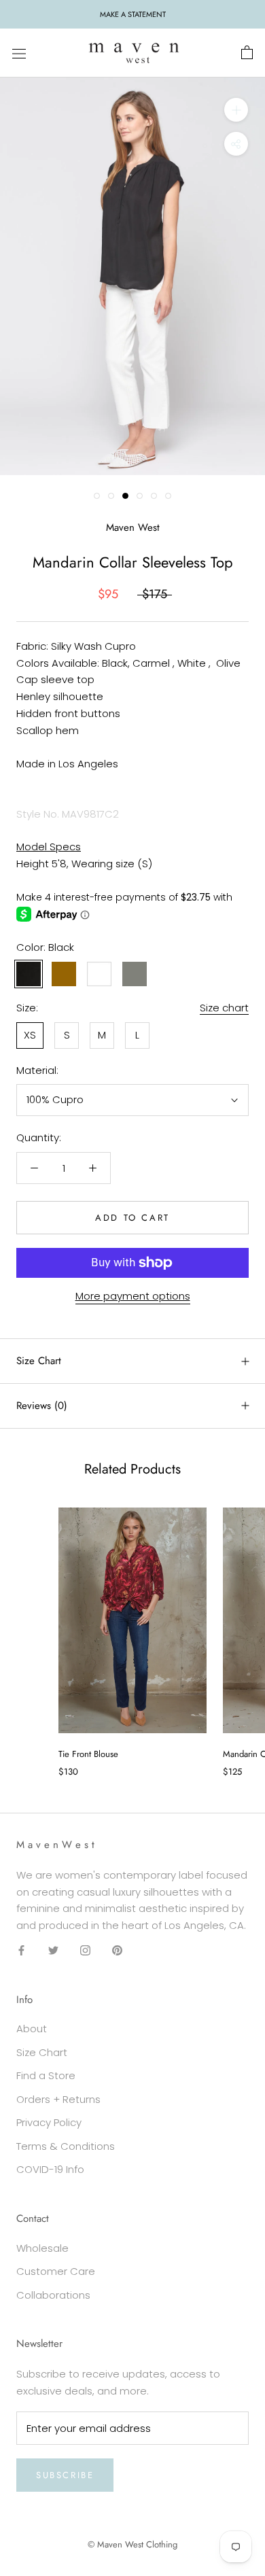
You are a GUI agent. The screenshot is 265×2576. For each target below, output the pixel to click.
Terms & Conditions (66, 2146)
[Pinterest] (117, 1950)
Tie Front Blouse (88, 1754)
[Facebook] (21, 1950)
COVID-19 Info (50, 2169)
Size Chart (39, 1361)
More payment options (133, 1296)
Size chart (224, 1008)
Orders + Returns (58, 2099)
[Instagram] (85, 1950)
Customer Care (56, 2271)
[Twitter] (53, 1950)
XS (30, 1035)
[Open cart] (247, 53)
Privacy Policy (49, 2122)
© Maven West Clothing (132, 2544)
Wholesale (42, 2248)
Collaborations (53, 2295)
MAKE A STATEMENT (133, 14)
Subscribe (65, 2475)
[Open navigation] (19, 53)
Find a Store (46, 2075)
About (32, 2029)
